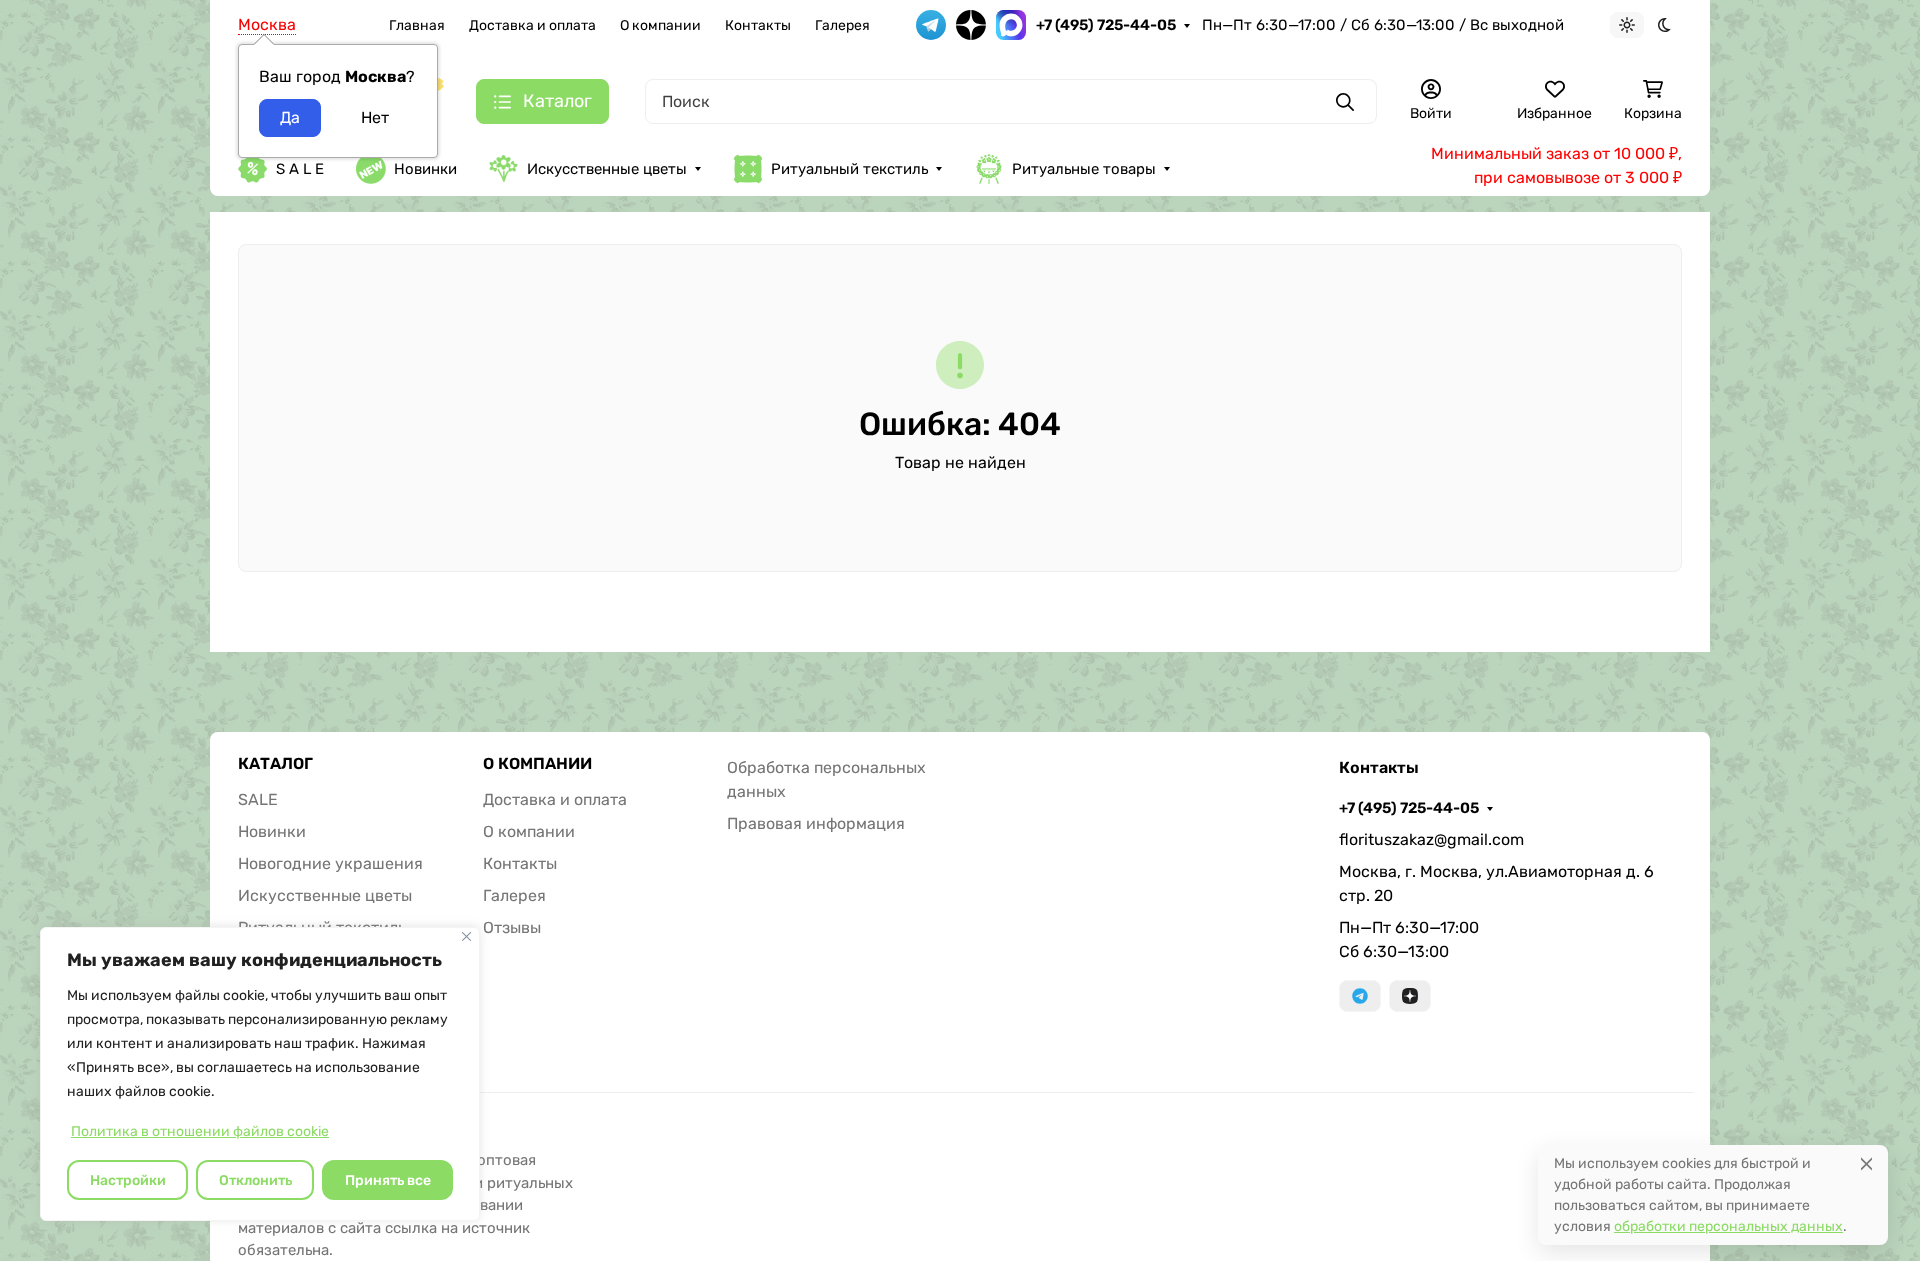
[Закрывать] (466, 936)
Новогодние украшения (330, 863)
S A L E (300, 169)
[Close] (1866, 1163)
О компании (660, 25)
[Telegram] (1360, 996)
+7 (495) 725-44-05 (1106, 25)
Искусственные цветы (607, 169)
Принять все (388, 1180)
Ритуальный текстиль (849, 169)
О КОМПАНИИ (537, 764)
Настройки (128, 1180)
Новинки (425, 169)
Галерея (842, 25)
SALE (258, 799)
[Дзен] (1410, 996)
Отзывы (512, 927)
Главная (417, 25)
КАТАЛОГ (275, 764)
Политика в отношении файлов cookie (200, 1131)
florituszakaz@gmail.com (1431, 839)
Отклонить (255, 1180)
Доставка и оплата (532, 25)
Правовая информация (816, 823)
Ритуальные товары (1084, 169)
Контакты (758, 25)
